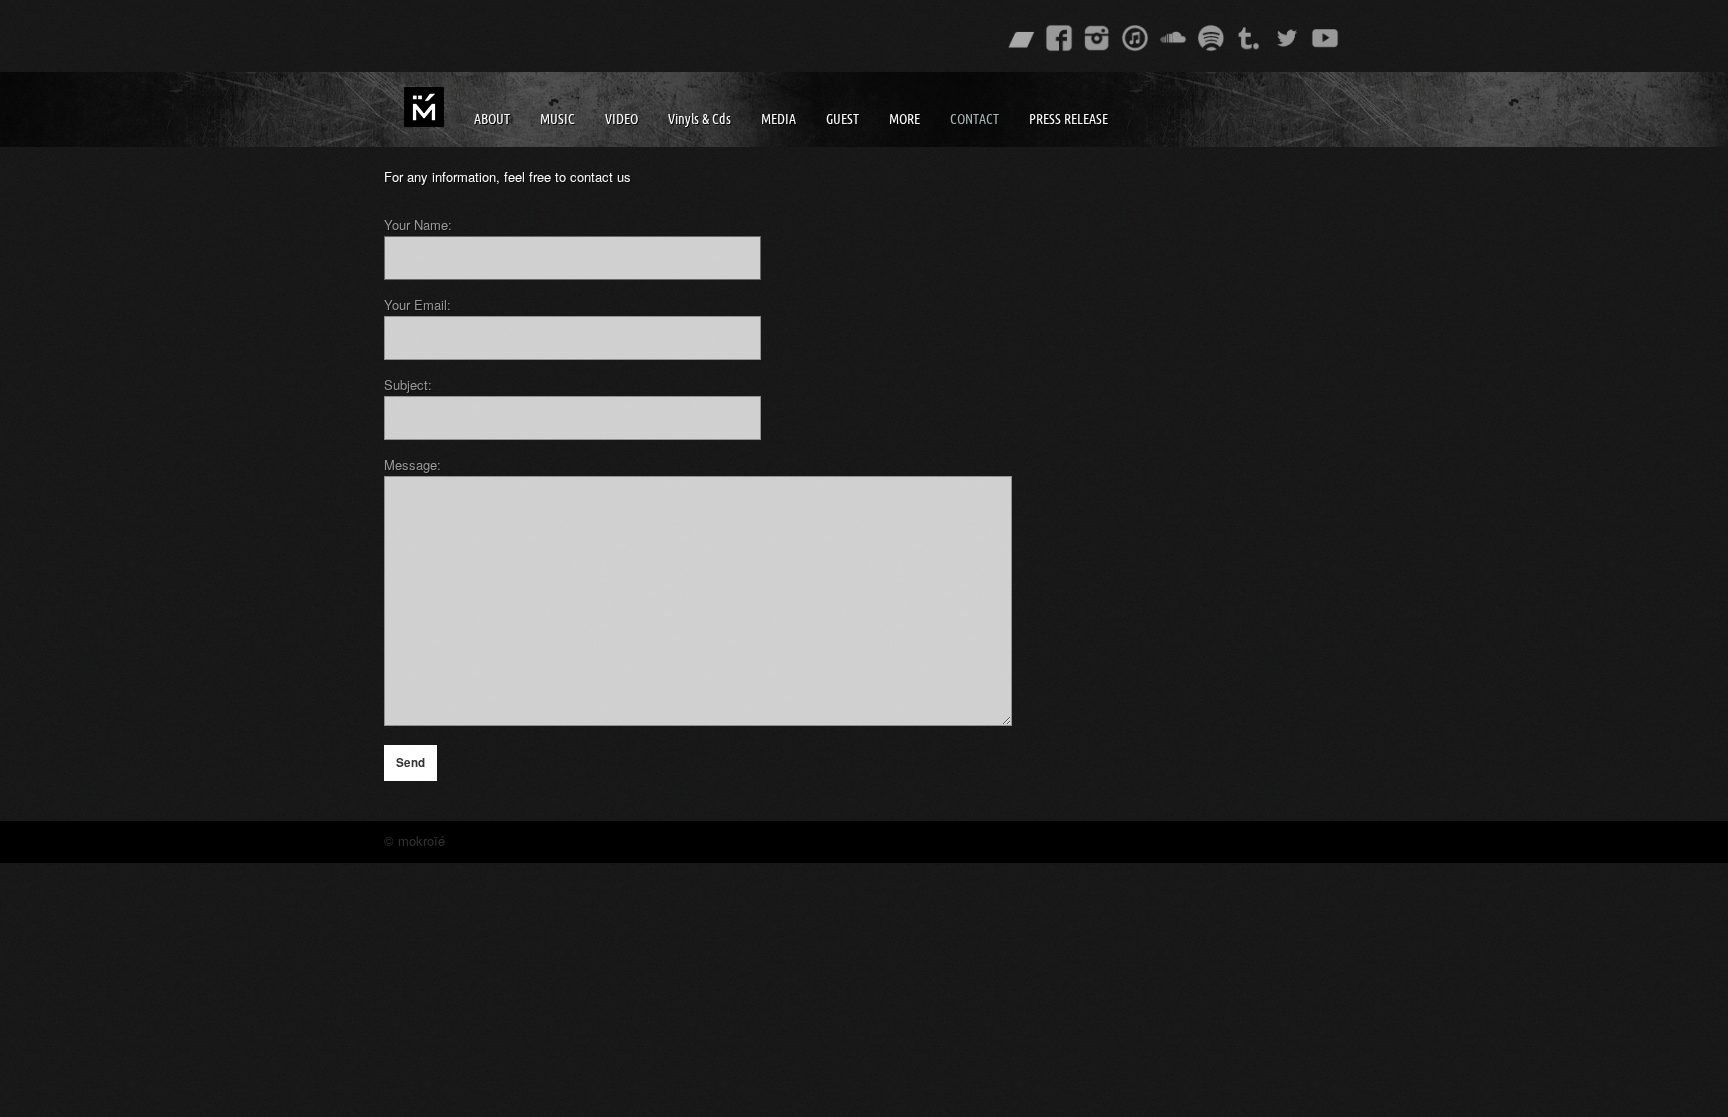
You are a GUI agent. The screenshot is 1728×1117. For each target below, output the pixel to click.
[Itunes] (1135, 38)
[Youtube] (1325, 38)
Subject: (408, 384)
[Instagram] (1097, 38)
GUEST (842, 119)
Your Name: (418, 224)
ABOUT (492, 119)
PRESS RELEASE (1068, 119)
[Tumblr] (1249, 38)
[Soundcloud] (1173, 38)
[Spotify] (1211, 38)
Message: (412, 464)
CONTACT (974, 119)
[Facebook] (1059, 38)
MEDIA (778, 119)
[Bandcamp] (1021, 38)
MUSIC (557, 119)
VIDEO (621, 119)
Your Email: (417, 304)
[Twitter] (1287, 38)
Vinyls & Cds (699, 119)
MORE (904, 119)
